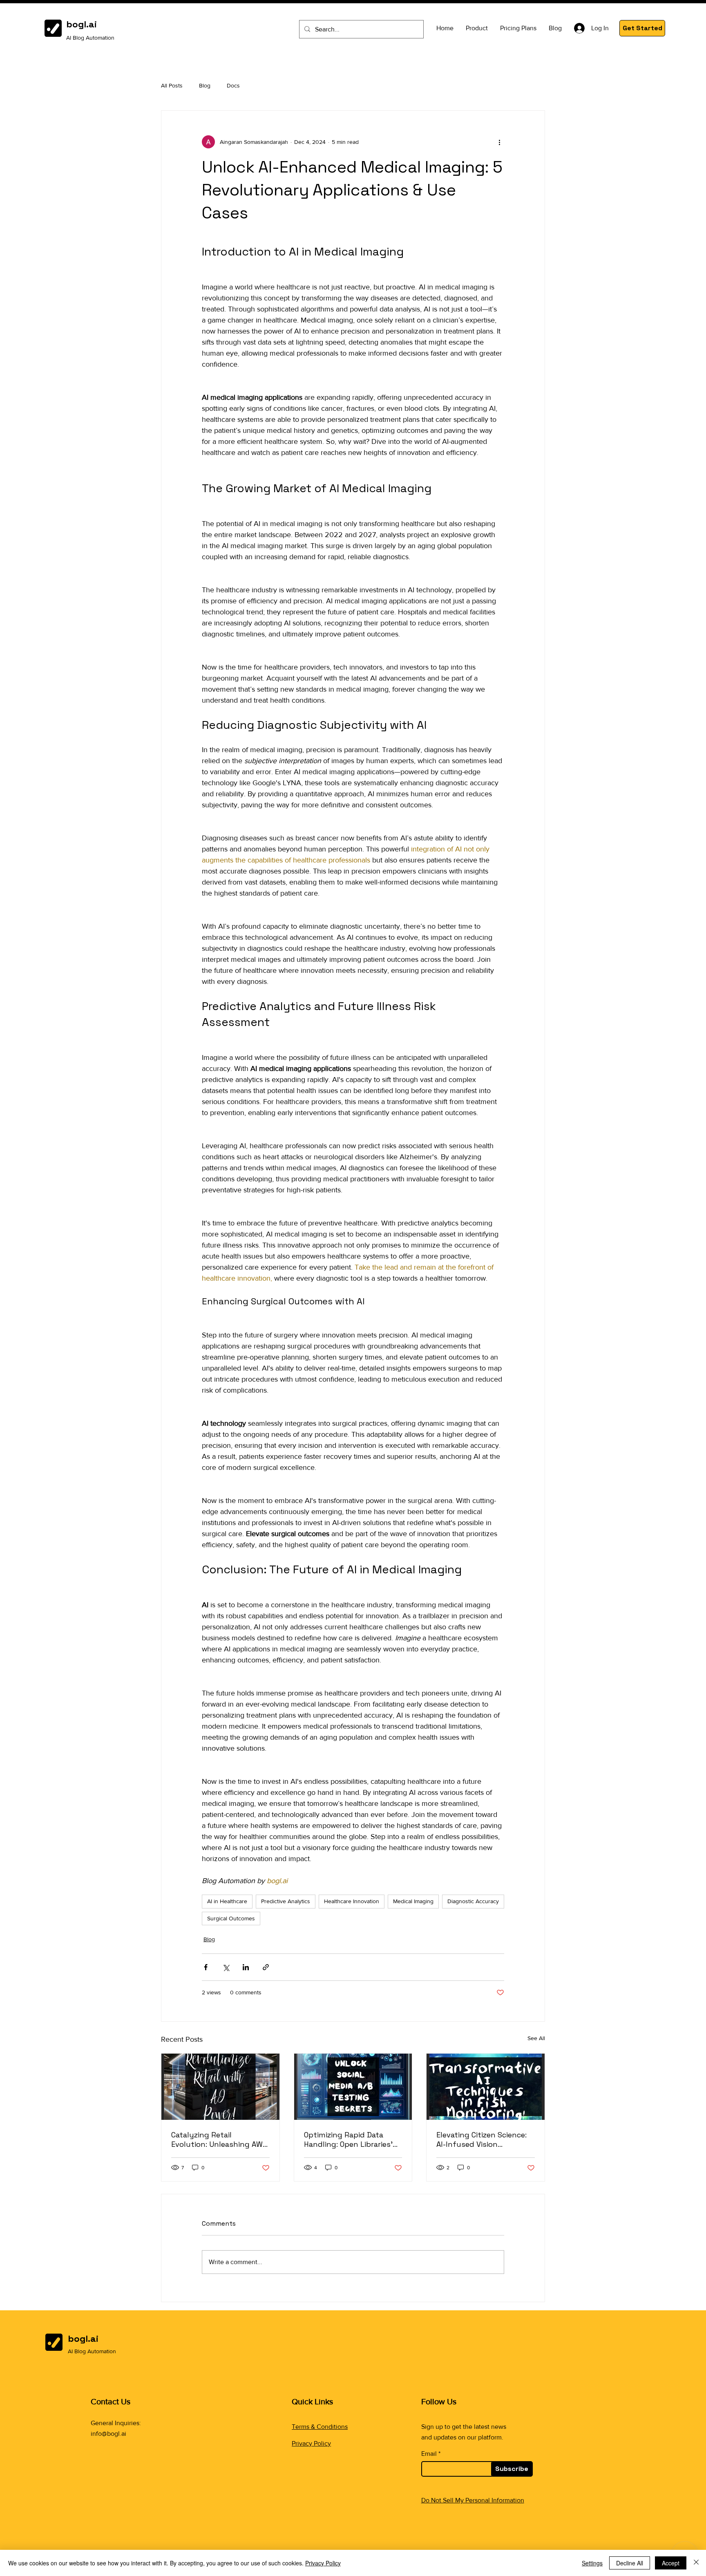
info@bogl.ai (108, 2434)
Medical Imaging (413, 1901)
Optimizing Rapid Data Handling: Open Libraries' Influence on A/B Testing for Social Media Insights (349, 2139)
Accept (671, 2563)
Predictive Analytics (286, 1901)
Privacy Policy (311, 2443)
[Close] (696, 2563)
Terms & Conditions (320, 2427)
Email (429, 2454)
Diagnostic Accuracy (473, 1901)
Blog (205, 85)
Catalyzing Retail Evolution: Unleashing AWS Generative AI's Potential (219, 2139)
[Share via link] (266, 1967)
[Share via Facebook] (206, 1967)
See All (536, 2038)
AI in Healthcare (227, 1901)
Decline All (630, 2563)
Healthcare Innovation (352, 1901)
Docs (233, 85)
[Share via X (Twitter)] (226, 1967)
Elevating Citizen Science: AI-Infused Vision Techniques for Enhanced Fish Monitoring (483, 2139)
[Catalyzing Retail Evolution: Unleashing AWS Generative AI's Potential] (220, 2087)
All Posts (172, 85)
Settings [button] (592, 2563)
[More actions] (499, 142)
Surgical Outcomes (231, 1918)
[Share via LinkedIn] (246, 1967)
